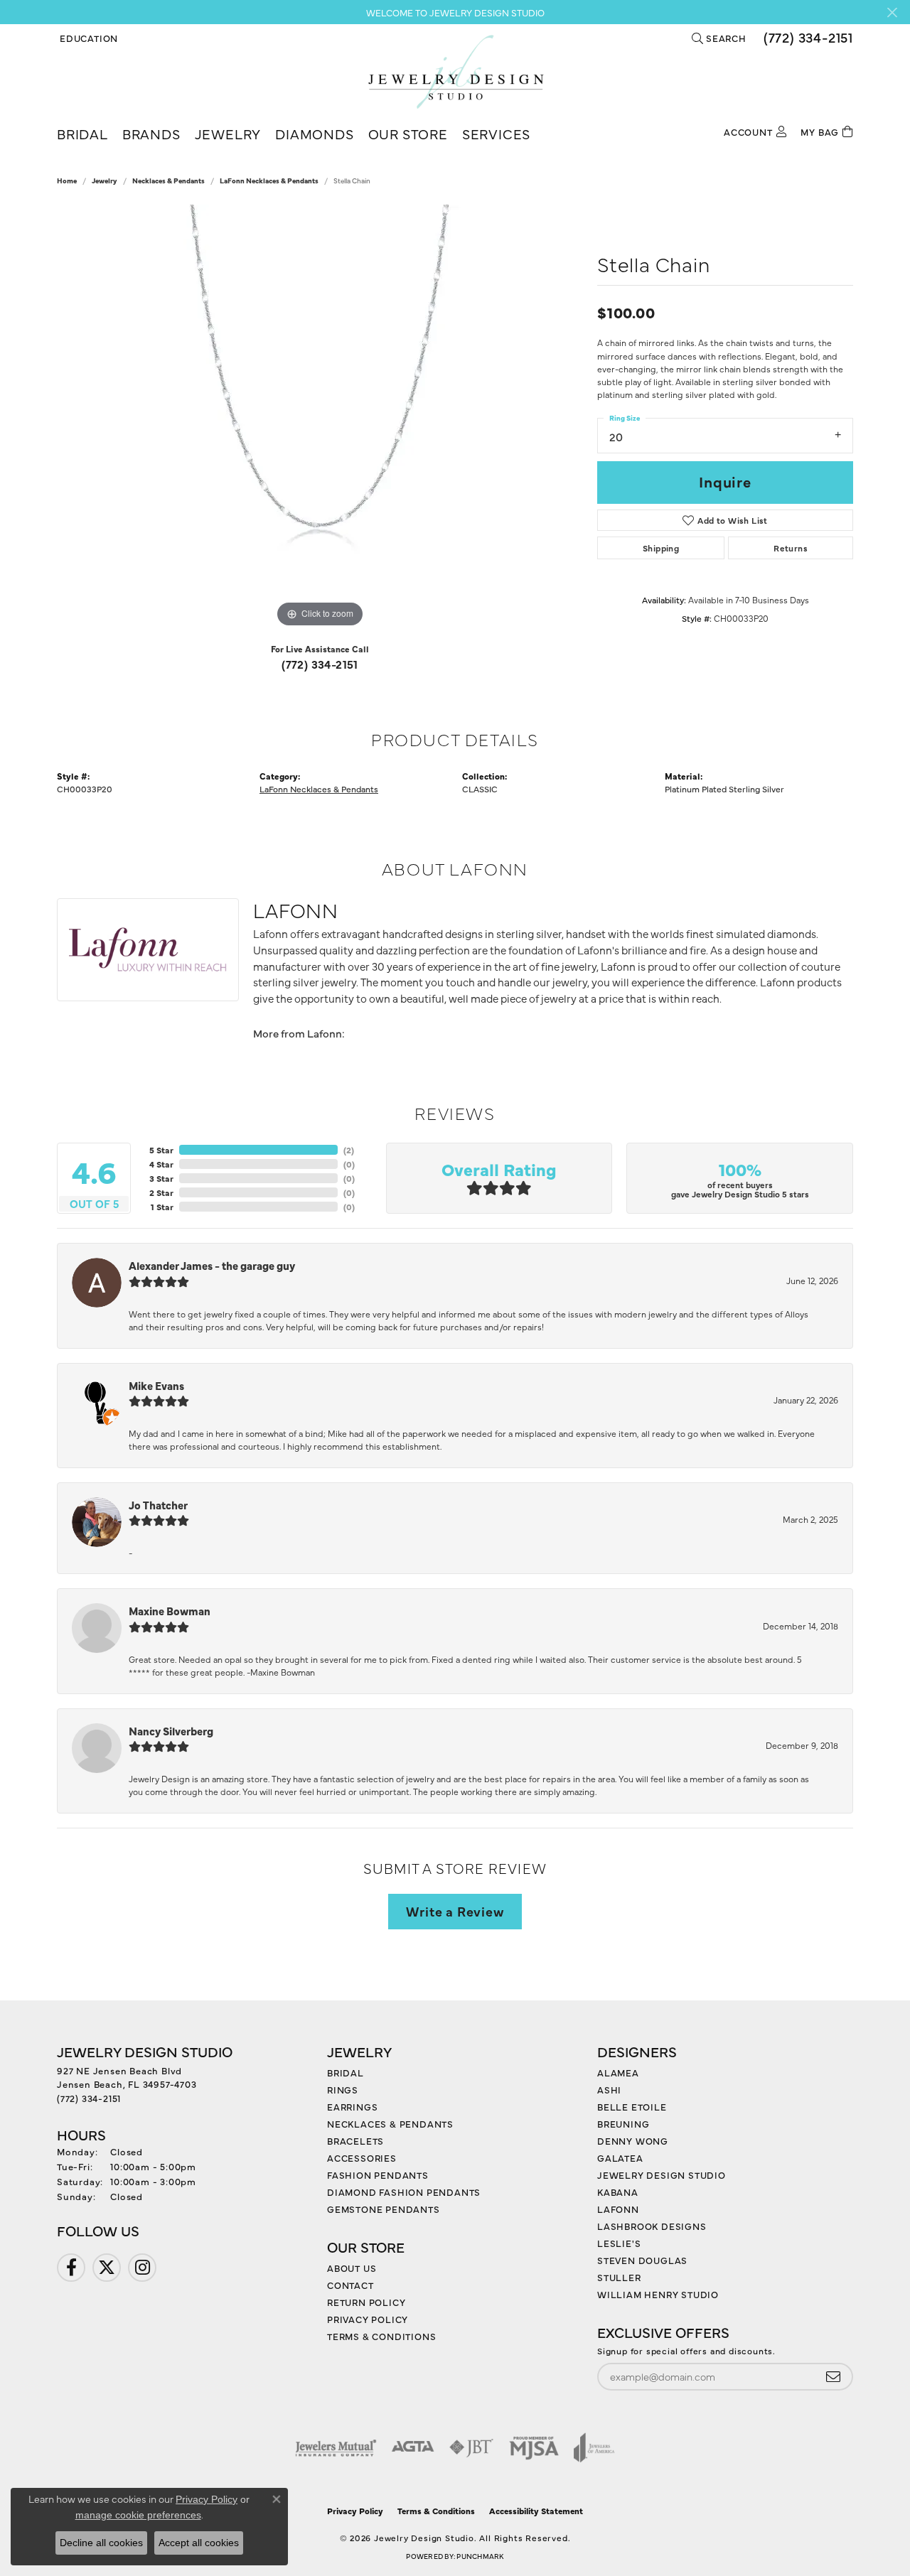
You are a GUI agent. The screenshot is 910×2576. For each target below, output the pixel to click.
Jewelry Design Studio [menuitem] (662, 2174)
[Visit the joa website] (594, 2447)
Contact (350, 2285)
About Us (352, 2268)
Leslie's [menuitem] (619, 2243)
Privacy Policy (368, 2319)
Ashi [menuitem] (609, 2089)
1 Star (162, 1207)
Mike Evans (156, 1385)
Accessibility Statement (536, 2511)
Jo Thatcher (158, 1505)
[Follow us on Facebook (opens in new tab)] (71, 2268)
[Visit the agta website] (413, 2447)
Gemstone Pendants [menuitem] (384, 2209)
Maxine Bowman (170, 1611)
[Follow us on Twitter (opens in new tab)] (107, 2268)
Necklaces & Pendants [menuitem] (390, 2123)
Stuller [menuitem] (619, 2277)
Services (496, 133)
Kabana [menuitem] (618, 2192)
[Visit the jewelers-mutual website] (336, 2447)
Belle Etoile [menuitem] (632, 2106)
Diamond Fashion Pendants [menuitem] (404, 2192)
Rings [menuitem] (343, 2089)
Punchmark (480, 2556)
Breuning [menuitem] (623, 2123)
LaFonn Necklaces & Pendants (269, 180)
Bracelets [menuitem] (355, 2140)
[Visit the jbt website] (471, 2447)
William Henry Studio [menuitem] (658, 2294)
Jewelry (228, 133)
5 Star (161, 1150)
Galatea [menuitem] (620, 2157)
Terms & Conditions (381, 2336)
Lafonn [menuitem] (618, 2209)
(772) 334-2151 (320, 664)
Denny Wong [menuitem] (633, 2140)
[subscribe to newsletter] (833, 2377)
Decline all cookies (101, 2543)
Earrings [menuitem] (352, 2106)
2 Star (161, 1192)
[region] (320, 418)
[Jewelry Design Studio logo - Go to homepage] (455, 72)
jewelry (105, 180)
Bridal (82, 133)
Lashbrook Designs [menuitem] (652, 2226)
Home (67, 180)
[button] (87, 38)
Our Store (408, 133)
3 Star (161, 1178)
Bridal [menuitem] (346, 2072)
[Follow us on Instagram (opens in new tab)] (142, 2268)
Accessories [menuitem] (362, 2157)
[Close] (892, 12)
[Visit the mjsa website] (534, 2447)
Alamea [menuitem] (618, 2072)
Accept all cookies (199, 2543)
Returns (791, 548)
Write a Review (455, 1911)
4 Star (161, 1164)
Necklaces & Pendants (168, 180)
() (349, 1150)
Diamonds (314, 133)
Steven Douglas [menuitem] (642, 2260)
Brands (151, 133)
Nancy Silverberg (171, 1731)
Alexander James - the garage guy (212, 1265)
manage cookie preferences (138, 2515)
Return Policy (366, 2302)
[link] (807, 38)
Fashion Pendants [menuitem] (378, 2174)
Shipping (661, 548)
